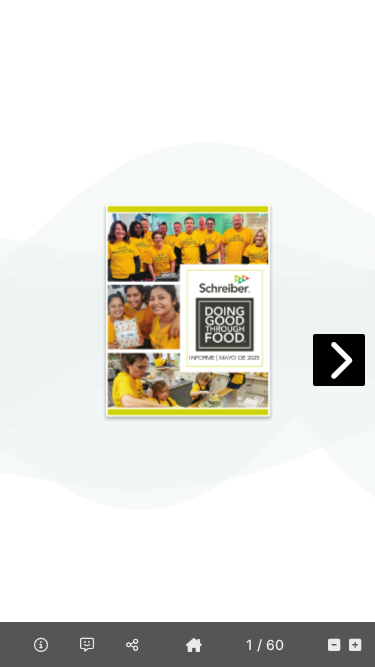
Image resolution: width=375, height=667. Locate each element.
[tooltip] (194, 644)
